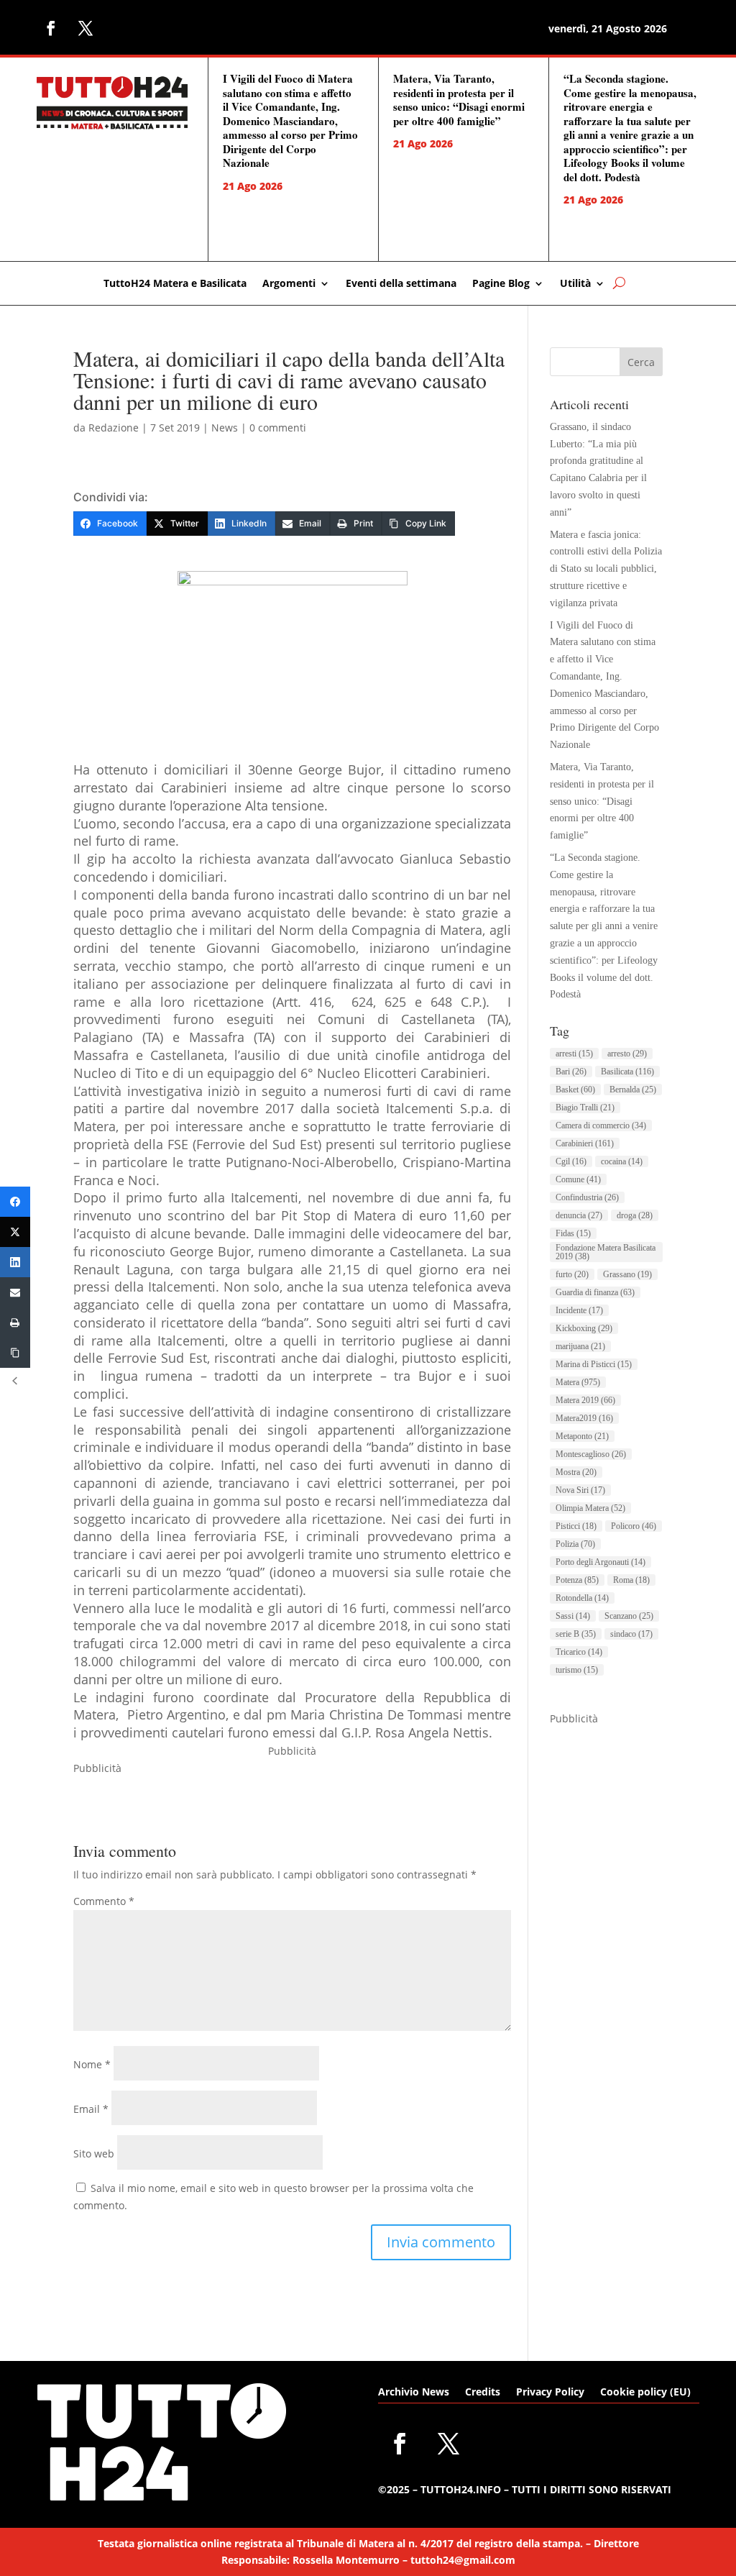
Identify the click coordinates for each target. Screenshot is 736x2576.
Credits (483, 2393)
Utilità (575, 284)
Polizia (575, 1544)
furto (572, 1274)
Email (91, 2109)
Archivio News (414, 2393)
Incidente (579, 1310)
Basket (575, 1090)
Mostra (576, 1472)
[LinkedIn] (15, 1262)
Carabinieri (585, 1143)
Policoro (634, 1526)
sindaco (631, 1634)
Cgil (571, 1161)
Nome (92, 2064)
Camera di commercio (601, 1125)
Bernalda (633, 1090)
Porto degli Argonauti (601, 1562)
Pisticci (576, 1526)
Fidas (573, 1233)
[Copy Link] (15, 1353)
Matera (578, 1382)
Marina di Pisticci (594, 1364)
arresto (627, 1054)
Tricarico (579, 1652)
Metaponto (582, 1436)
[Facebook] (15, 1202)
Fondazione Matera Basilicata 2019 (606, 1252)
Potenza (577, 1580)
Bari (571, 1072)
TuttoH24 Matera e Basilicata (175, 284)
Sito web (94, 2153)
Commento (104, 1901)
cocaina (622, 1161)
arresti (574, 1054)
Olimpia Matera (590, 1508)
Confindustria (587, 1197)
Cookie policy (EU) (645, 2393)
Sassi (573, 1616)
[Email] (15, 1292)
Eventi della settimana (401, 284)
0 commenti (278, 428)
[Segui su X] (86, 28)
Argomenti (289, 284)
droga (635, 1215)
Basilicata (627, 1072)
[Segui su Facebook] (51, 28)
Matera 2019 (585, 1400)
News (225, 428)
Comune (578, 1179)
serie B (576, 1634)
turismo (577, 1670)
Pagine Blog (501, 284)
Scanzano (629, 1616)
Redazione (114, 428)
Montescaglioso (591, 1454)
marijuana (580, 1346)
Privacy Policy (550, 2393)
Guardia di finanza (595, 1292)
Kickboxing (584, 1328)
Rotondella (582, 1598)
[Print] (15, 1323)
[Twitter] (15, 1232)
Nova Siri (580, 1490)
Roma (631, 1580)
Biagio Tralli (585, 1107)
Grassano (627, 1274)
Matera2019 (584, 1418)
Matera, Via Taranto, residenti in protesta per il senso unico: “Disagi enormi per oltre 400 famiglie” (459, 100)
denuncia (579, 1215)
